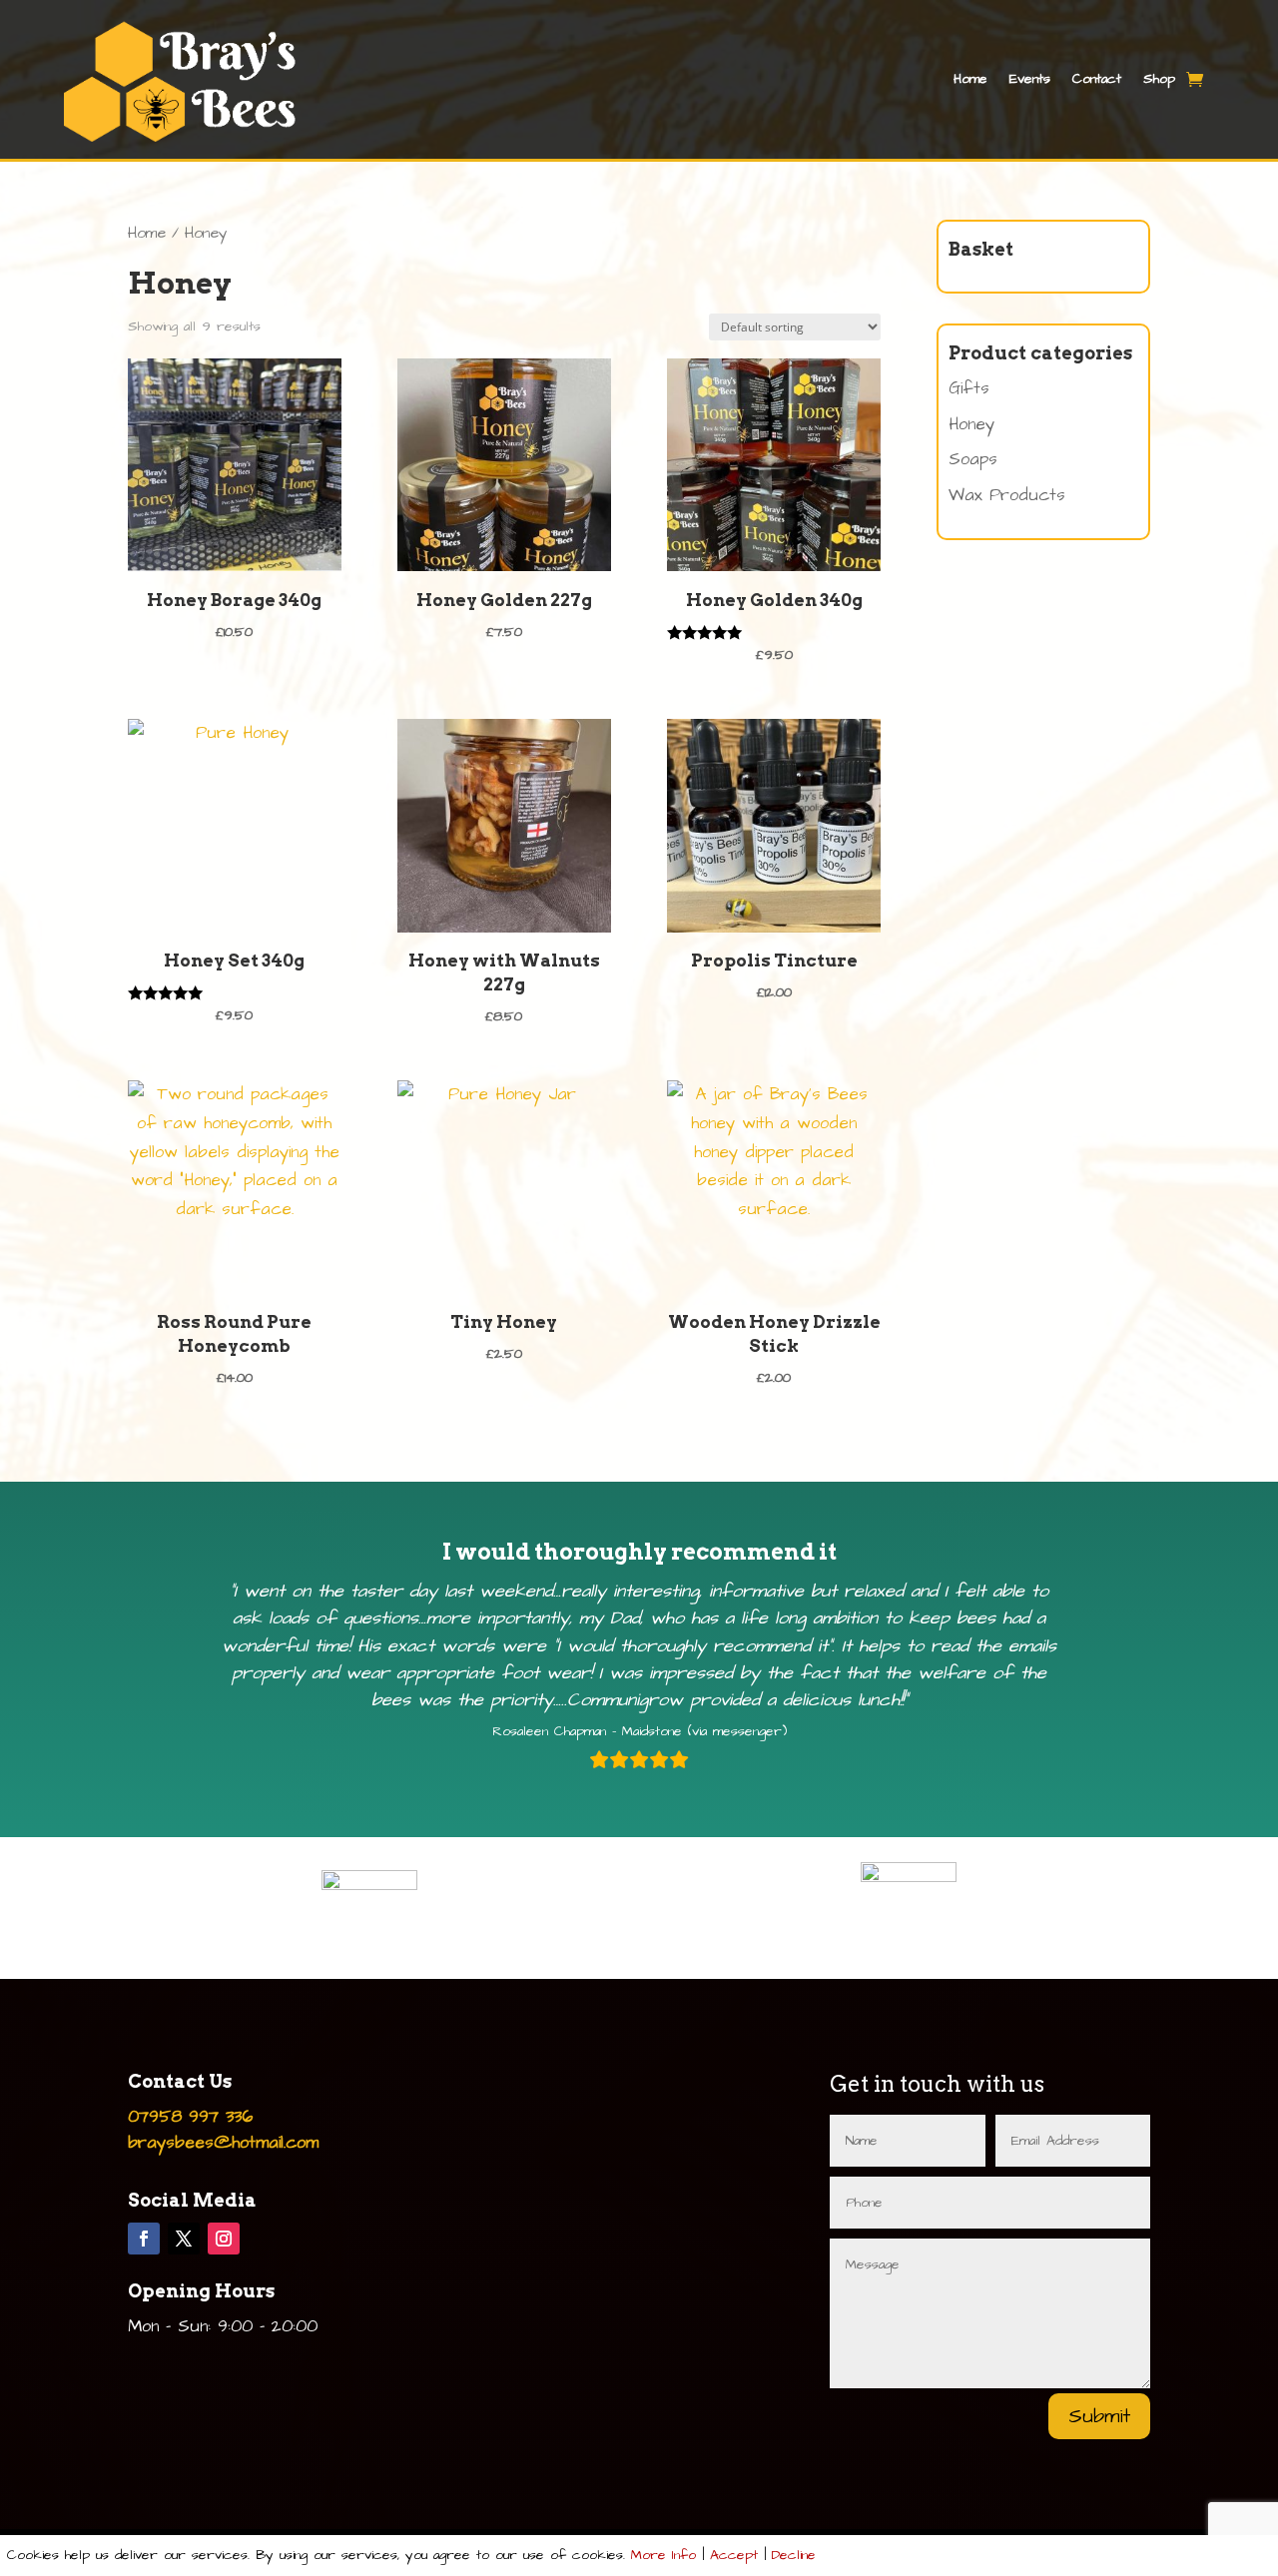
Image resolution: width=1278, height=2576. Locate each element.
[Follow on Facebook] (144, 2239)
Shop (1159, 79)
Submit (1099, 2416)
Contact (1097, 79)
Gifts (969, 388)
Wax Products (1007, 495)
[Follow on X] (184, 2239)
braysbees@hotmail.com (223, 2143)
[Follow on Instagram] (224, 2239)
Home (970, 79)
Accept (734, 2555)
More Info (663, 2555)
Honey (971, 424)
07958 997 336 (190, 2117)
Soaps (973, 459)
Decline (794, 2555)
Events (1030, 79)
